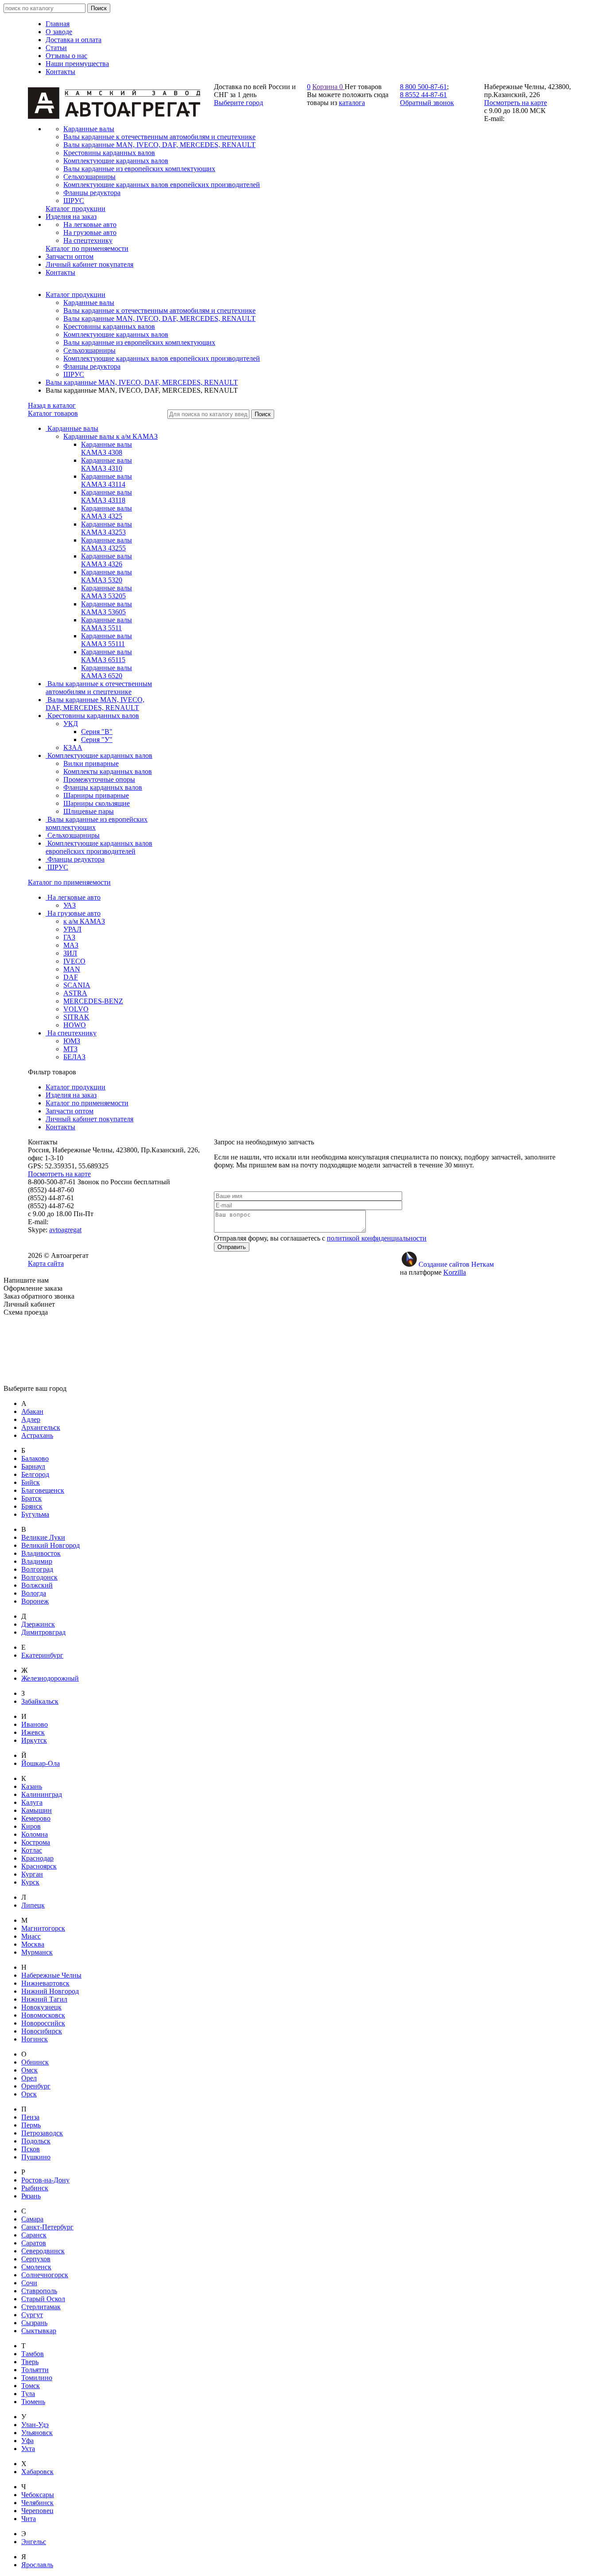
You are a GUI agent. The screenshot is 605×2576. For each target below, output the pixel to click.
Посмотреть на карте (516, 103)
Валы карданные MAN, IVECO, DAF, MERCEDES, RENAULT (159, 318)
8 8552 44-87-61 (423, 95)
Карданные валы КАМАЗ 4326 (107, 560)
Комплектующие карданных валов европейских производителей (162, 358)
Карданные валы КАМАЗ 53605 (107, 608)
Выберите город (239, 103)
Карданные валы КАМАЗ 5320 (107, 576)
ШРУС (74, 374)
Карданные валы (89, 302)
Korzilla (455, 1272)
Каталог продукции (76, 295)
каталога (352, 103)
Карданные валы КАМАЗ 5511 (107, 624)
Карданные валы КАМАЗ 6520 (107, 672)
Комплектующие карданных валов (116, 334)
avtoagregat (65, 1230)
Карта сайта (46, 1263)
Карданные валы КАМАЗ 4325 (107, 512)
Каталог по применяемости (69, 882)
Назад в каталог (52, 405)
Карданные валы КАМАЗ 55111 (107, 640)
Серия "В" (97, 732)
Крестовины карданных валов (109, 326)
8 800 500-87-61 (423, 87)
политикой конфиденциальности (377, 1238)
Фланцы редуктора (92, 366)
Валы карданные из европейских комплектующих (139, 342)
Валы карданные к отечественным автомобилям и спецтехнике (159, 310)
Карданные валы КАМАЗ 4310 (107, 464)
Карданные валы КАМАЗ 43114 (107, 480)
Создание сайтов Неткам (456, 1264)
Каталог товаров (53, 413)
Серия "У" (97, 740)
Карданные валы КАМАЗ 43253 (107, 528)
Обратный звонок (427, 103)
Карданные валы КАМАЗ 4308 (107, 448)
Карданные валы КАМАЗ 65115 (107, 656)
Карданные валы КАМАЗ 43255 (107, 544)
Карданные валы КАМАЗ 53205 (107, 592)
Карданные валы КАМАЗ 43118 (107, 496)
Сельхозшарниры (89, 350)
